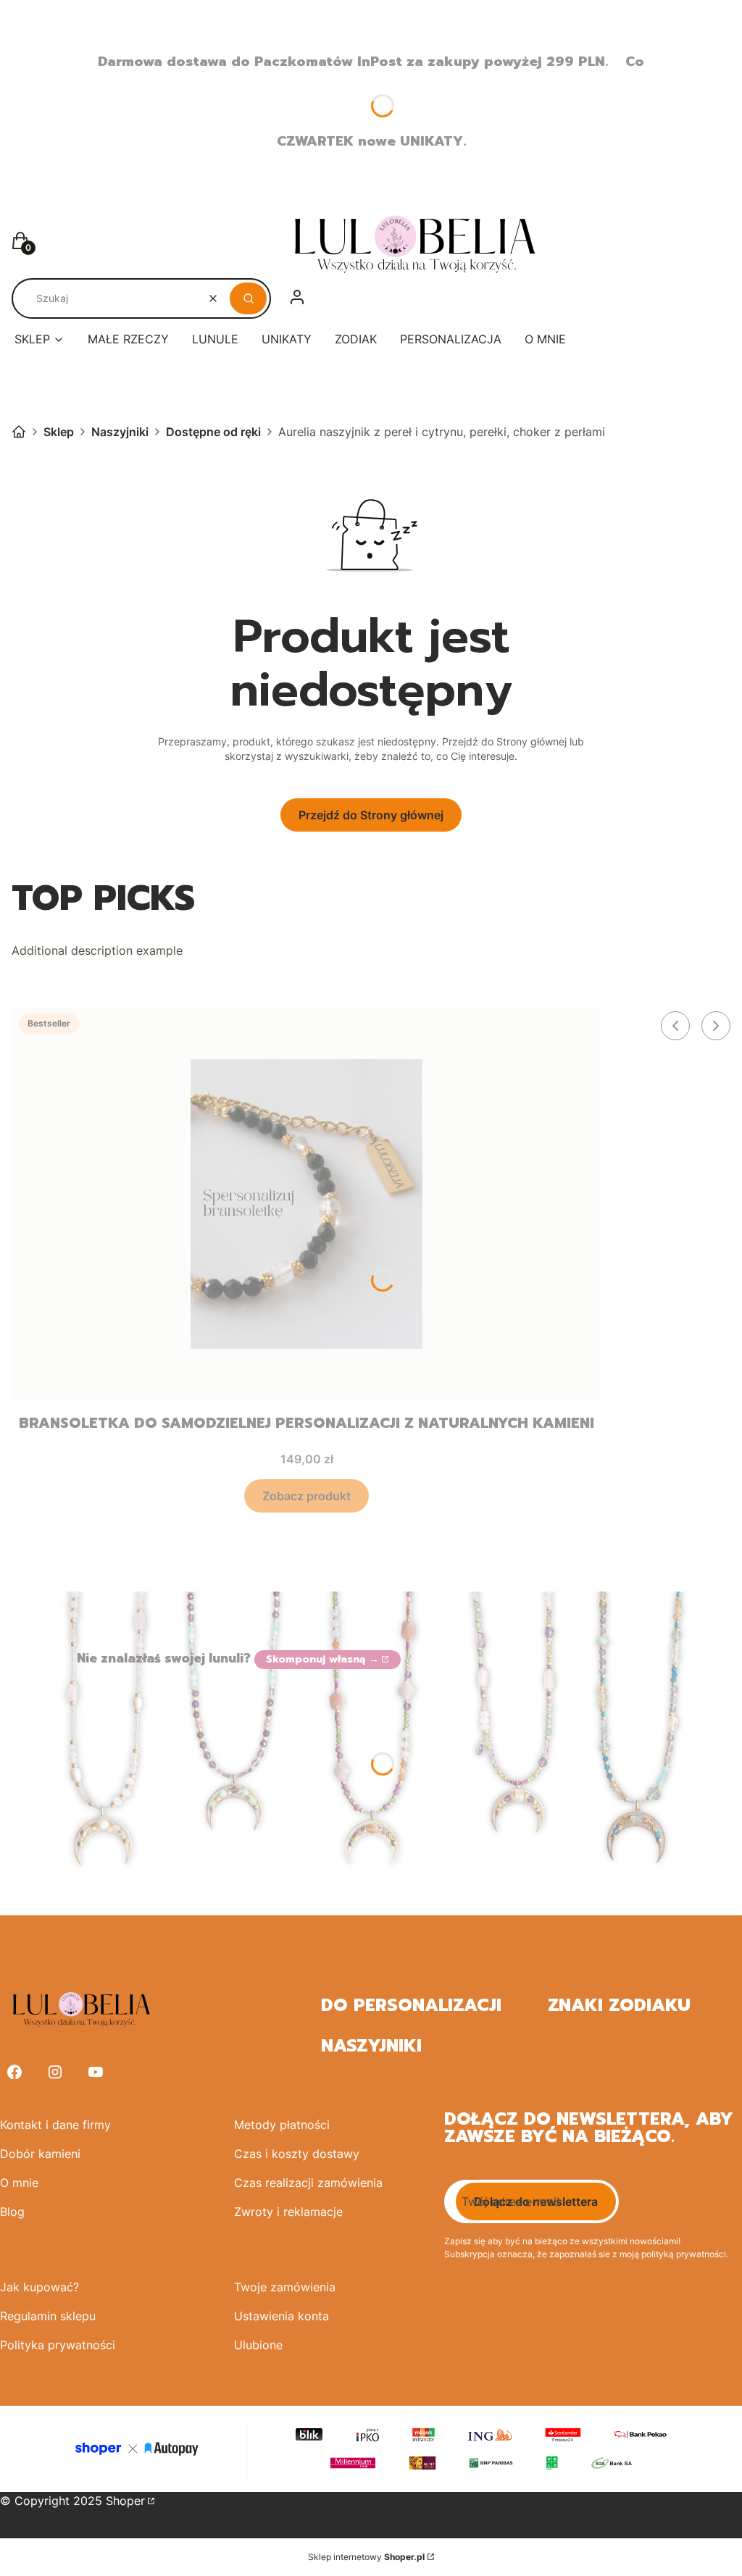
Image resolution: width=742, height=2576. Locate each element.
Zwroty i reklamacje (288, 2212)
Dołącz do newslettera (536, 2201)
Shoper (125, 2501)
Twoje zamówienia (285, 2287)
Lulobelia (19, 432)
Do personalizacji (411, 2005)
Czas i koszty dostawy (297, 2154)
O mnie (19, 2183)
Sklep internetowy (366, 2557)
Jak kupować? (39, 2287)
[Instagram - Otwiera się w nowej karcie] (55, 2072)
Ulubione (258, 2345)
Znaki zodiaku (619, 2005)
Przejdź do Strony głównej (371, 815)
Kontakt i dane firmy (55, 2125)
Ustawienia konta (282, 2316)
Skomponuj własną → (322, 1659)
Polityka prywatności (58, 2345)
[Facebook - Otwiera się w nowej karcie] (14, 2072)
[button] (248, 298)
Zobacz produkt (307, 1496)
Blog (12, 2212)
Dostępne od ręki (213, 432)
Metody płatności (282, 2125)
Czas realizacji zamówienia (308, 2183)
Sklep (59, 432)
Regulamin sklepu (48, 2316)
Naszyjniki (120, 432)
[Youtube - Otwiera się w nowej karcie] (96, 2072)
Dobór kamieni (40, 2154)
